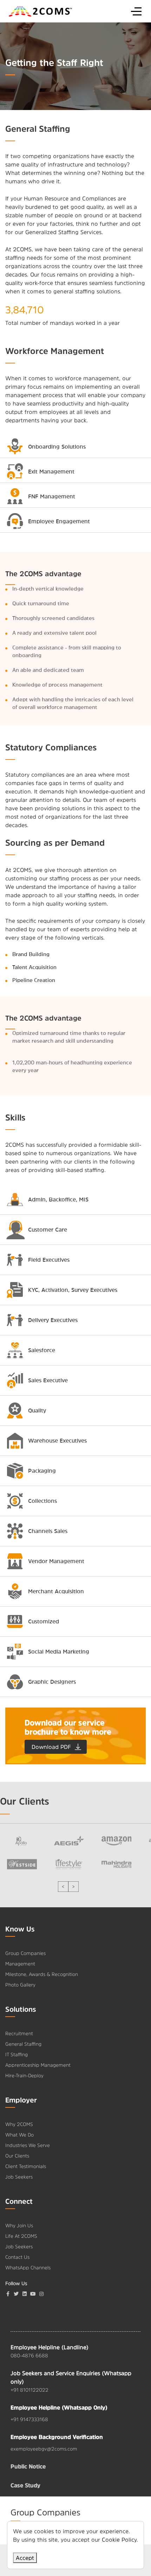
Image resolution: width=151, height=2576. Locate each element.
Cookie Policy (119, 2540)
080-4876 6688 (29, 2356)
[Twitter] (16, 2294)
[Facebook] (8, 2294)
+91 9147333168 (29, 2419)
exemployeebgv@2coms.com (44, 2449)
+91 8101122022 (29, 2390)
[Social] (41, 2294)
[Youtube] (33, 2294)
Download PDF (51, 1747)
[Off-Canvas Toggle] (136, 11)
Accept (25, 2558)
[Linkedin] (25, 2294)
